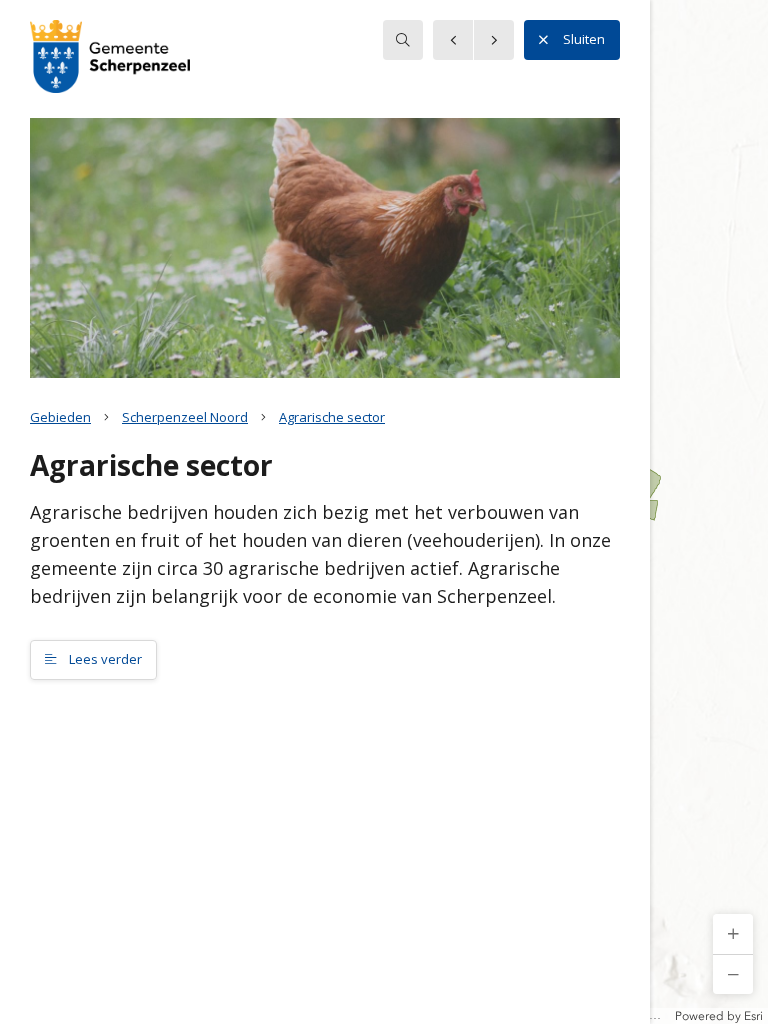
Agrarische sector (332, 417)
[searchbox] (403, 40)
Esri (753, 1016)
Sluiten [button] (584, 39)
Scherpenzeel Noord (185, 417)
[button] (733, 934)
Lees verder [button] (104, 659)
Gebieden (60, 417)
